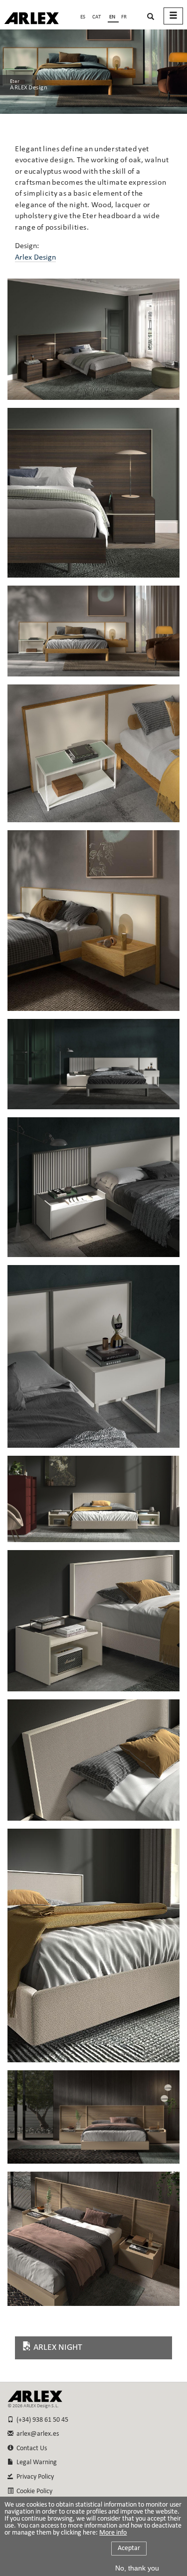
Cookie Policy (33, 2491)
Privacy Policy (34, 2477)
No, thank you (137, 2568)
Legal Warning (35, 2462)
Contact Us (30, 2448)
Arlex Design (35, 258)
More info (113, 2533)
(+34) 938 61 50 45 (41, 2420)
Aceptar (129, 2548)
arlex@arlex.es (36, 2434)
